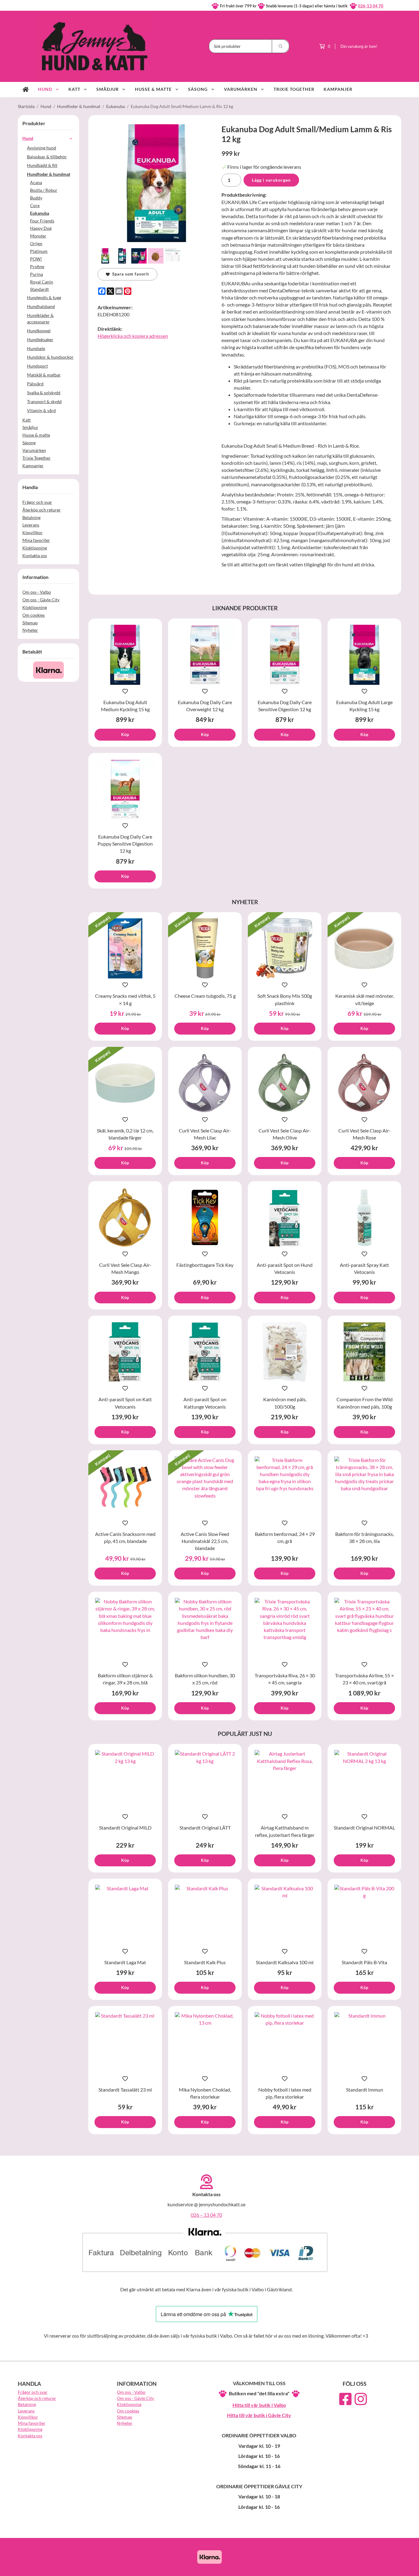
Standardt (39, 289)
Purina (37, 274)
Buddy (36, 198)
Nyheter (30, 630)
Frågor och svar (37, 502)
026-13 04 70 (371, 6)
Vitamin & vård (41, 410)
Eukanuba (40, 213)
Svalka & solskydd (44, 393)
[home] (26, 90)
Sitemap (30, 623)
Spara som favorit (129, 274)
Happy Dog (41, 228)
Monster (38, 236)
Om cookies (34, 615)
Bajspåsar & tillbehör (47, 157)
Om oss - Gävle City (41, 600)
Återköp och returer (42, 510)
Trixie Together (294, 89)
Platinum (39, 251)
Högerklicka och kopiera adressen (133, 336)
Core (35, 205)
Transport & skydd (44, 401)
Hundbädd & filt (42, 165)
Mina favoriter (36, 540)
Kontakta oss (35, 555)
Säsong (198, 89)
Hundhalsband (41, 306)
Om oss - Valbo (37, 592)
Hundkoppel (39, 331)
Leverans (31, 525)
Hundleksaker (40, 339)
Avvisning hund (42, 148)
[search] (281, 46)
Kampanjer (338, 89)
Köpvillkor (33, 532)
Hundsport (37, 366)
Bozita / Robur (44, 190)
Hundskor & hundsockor (50, 357)
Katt (74, 89)
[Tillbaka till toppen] (393, 2568)
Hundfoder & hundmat (49, 174)
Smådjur (108, 89)
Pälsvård (35, 384)
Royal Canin (42, 282)
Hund (45, 89)
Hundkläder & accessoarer (40, 318)
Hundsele (36, 348)
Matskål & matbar (44, 375)
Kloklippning (35, 548)
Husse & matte (153, 89)
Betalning (31, 517)
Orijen (36, 243)
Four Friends (42, 221)
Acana (36, 182)
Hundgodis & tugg (44, 297)
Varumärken (241, 89)
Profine (37, 266)
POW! (36, 259)
